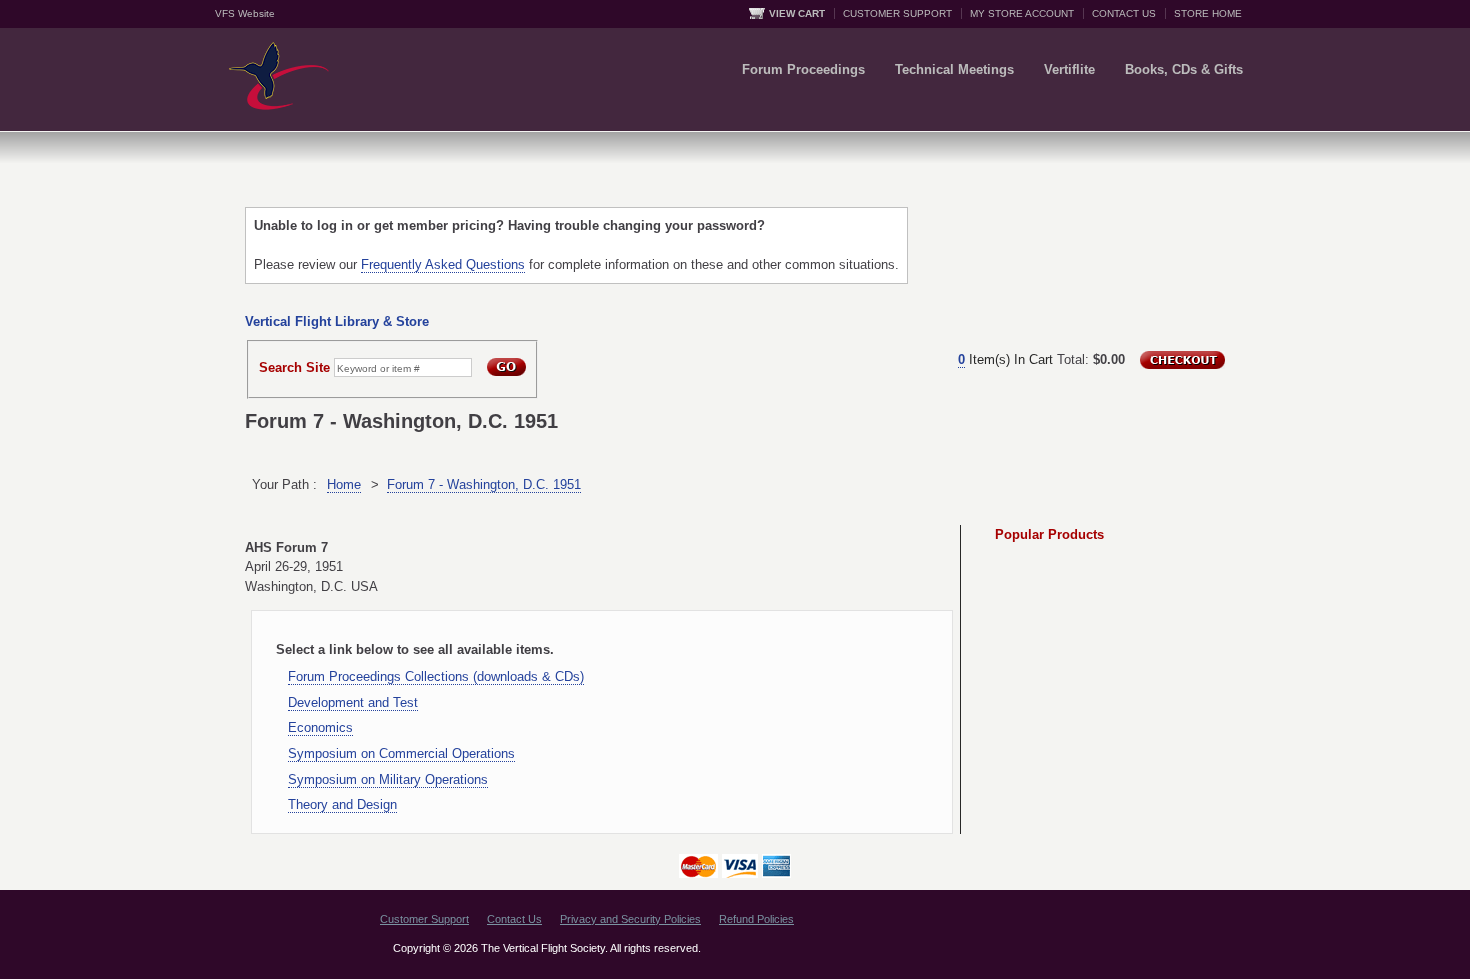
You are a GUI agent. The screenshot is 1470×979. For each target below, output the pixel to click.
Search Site (294, 367)
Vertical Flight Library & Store (337, 321)
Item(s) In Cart (1005, 359)
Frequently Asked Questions (443, 264)
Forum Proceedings (803, 69)
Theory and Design (342, 804)
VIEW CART (797, 13)
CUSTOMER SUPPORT (897, 13)
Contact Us (514, 919)
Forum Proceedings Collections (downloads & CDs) (436, 676)
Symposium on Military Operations (388, 779)
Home (344, 484)
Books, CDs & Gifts (1184, 69)
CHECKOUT (1182, 360)
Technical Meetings (954, 69)
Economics (320, 727)
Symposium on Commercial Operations (401, 753)
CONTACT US (1124, 13)
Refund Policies (756, 919)
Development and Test (353, 702)
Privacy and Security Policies (630, 919)
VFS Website (245, 13)
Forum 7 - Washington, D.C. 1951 (484, 484)
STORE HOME (1208, 13)
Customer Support (424, 919)
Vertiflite (1069, 69)
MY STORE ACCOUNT (1022, 13)
